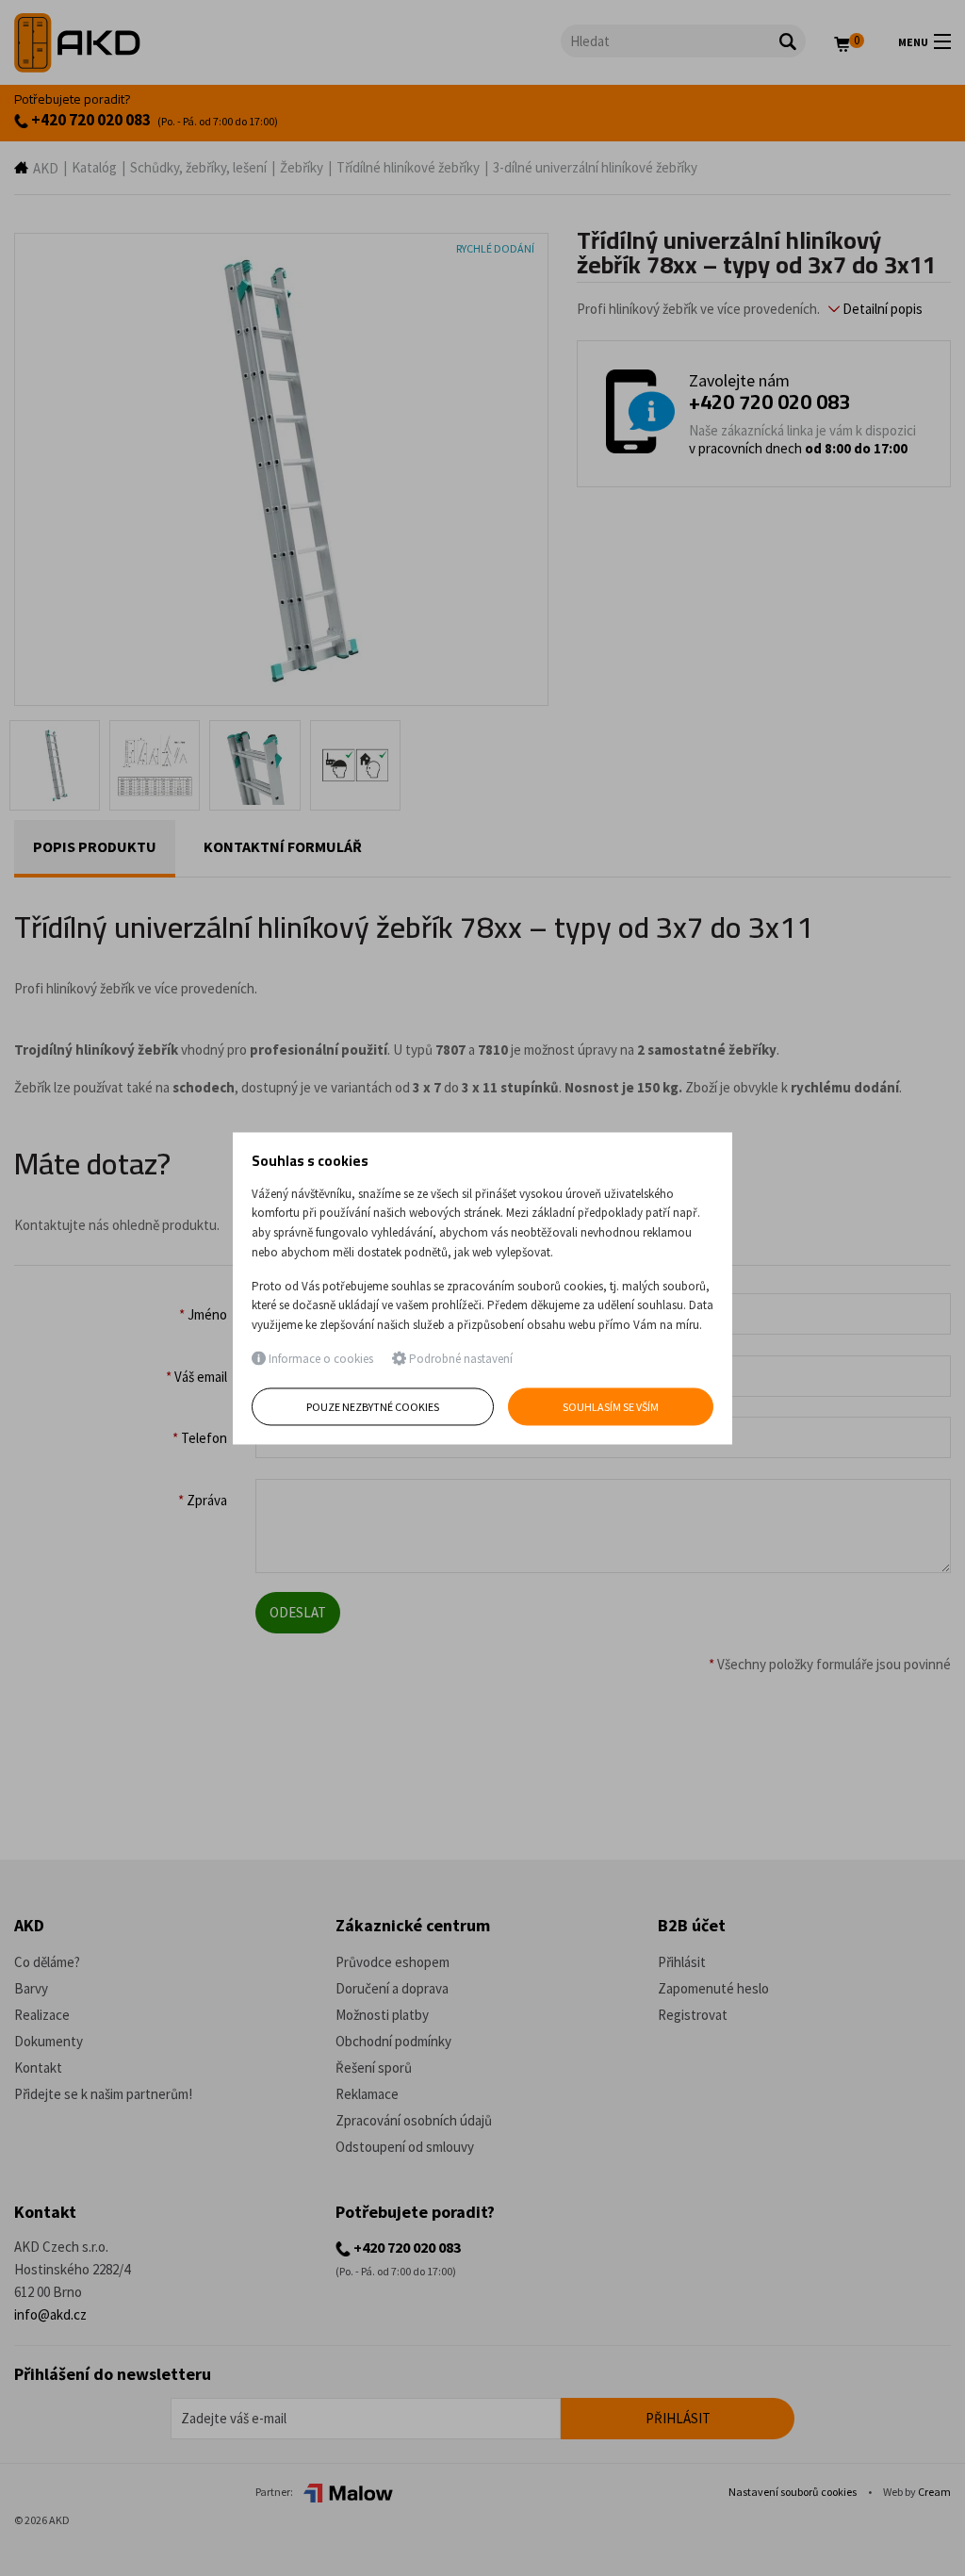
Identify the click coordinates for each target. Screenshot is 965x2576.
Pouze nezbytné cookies (373, 1407)
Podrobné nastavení (459, 1360)
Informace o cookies (319, 1360)
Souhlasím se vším (611, 1407)
